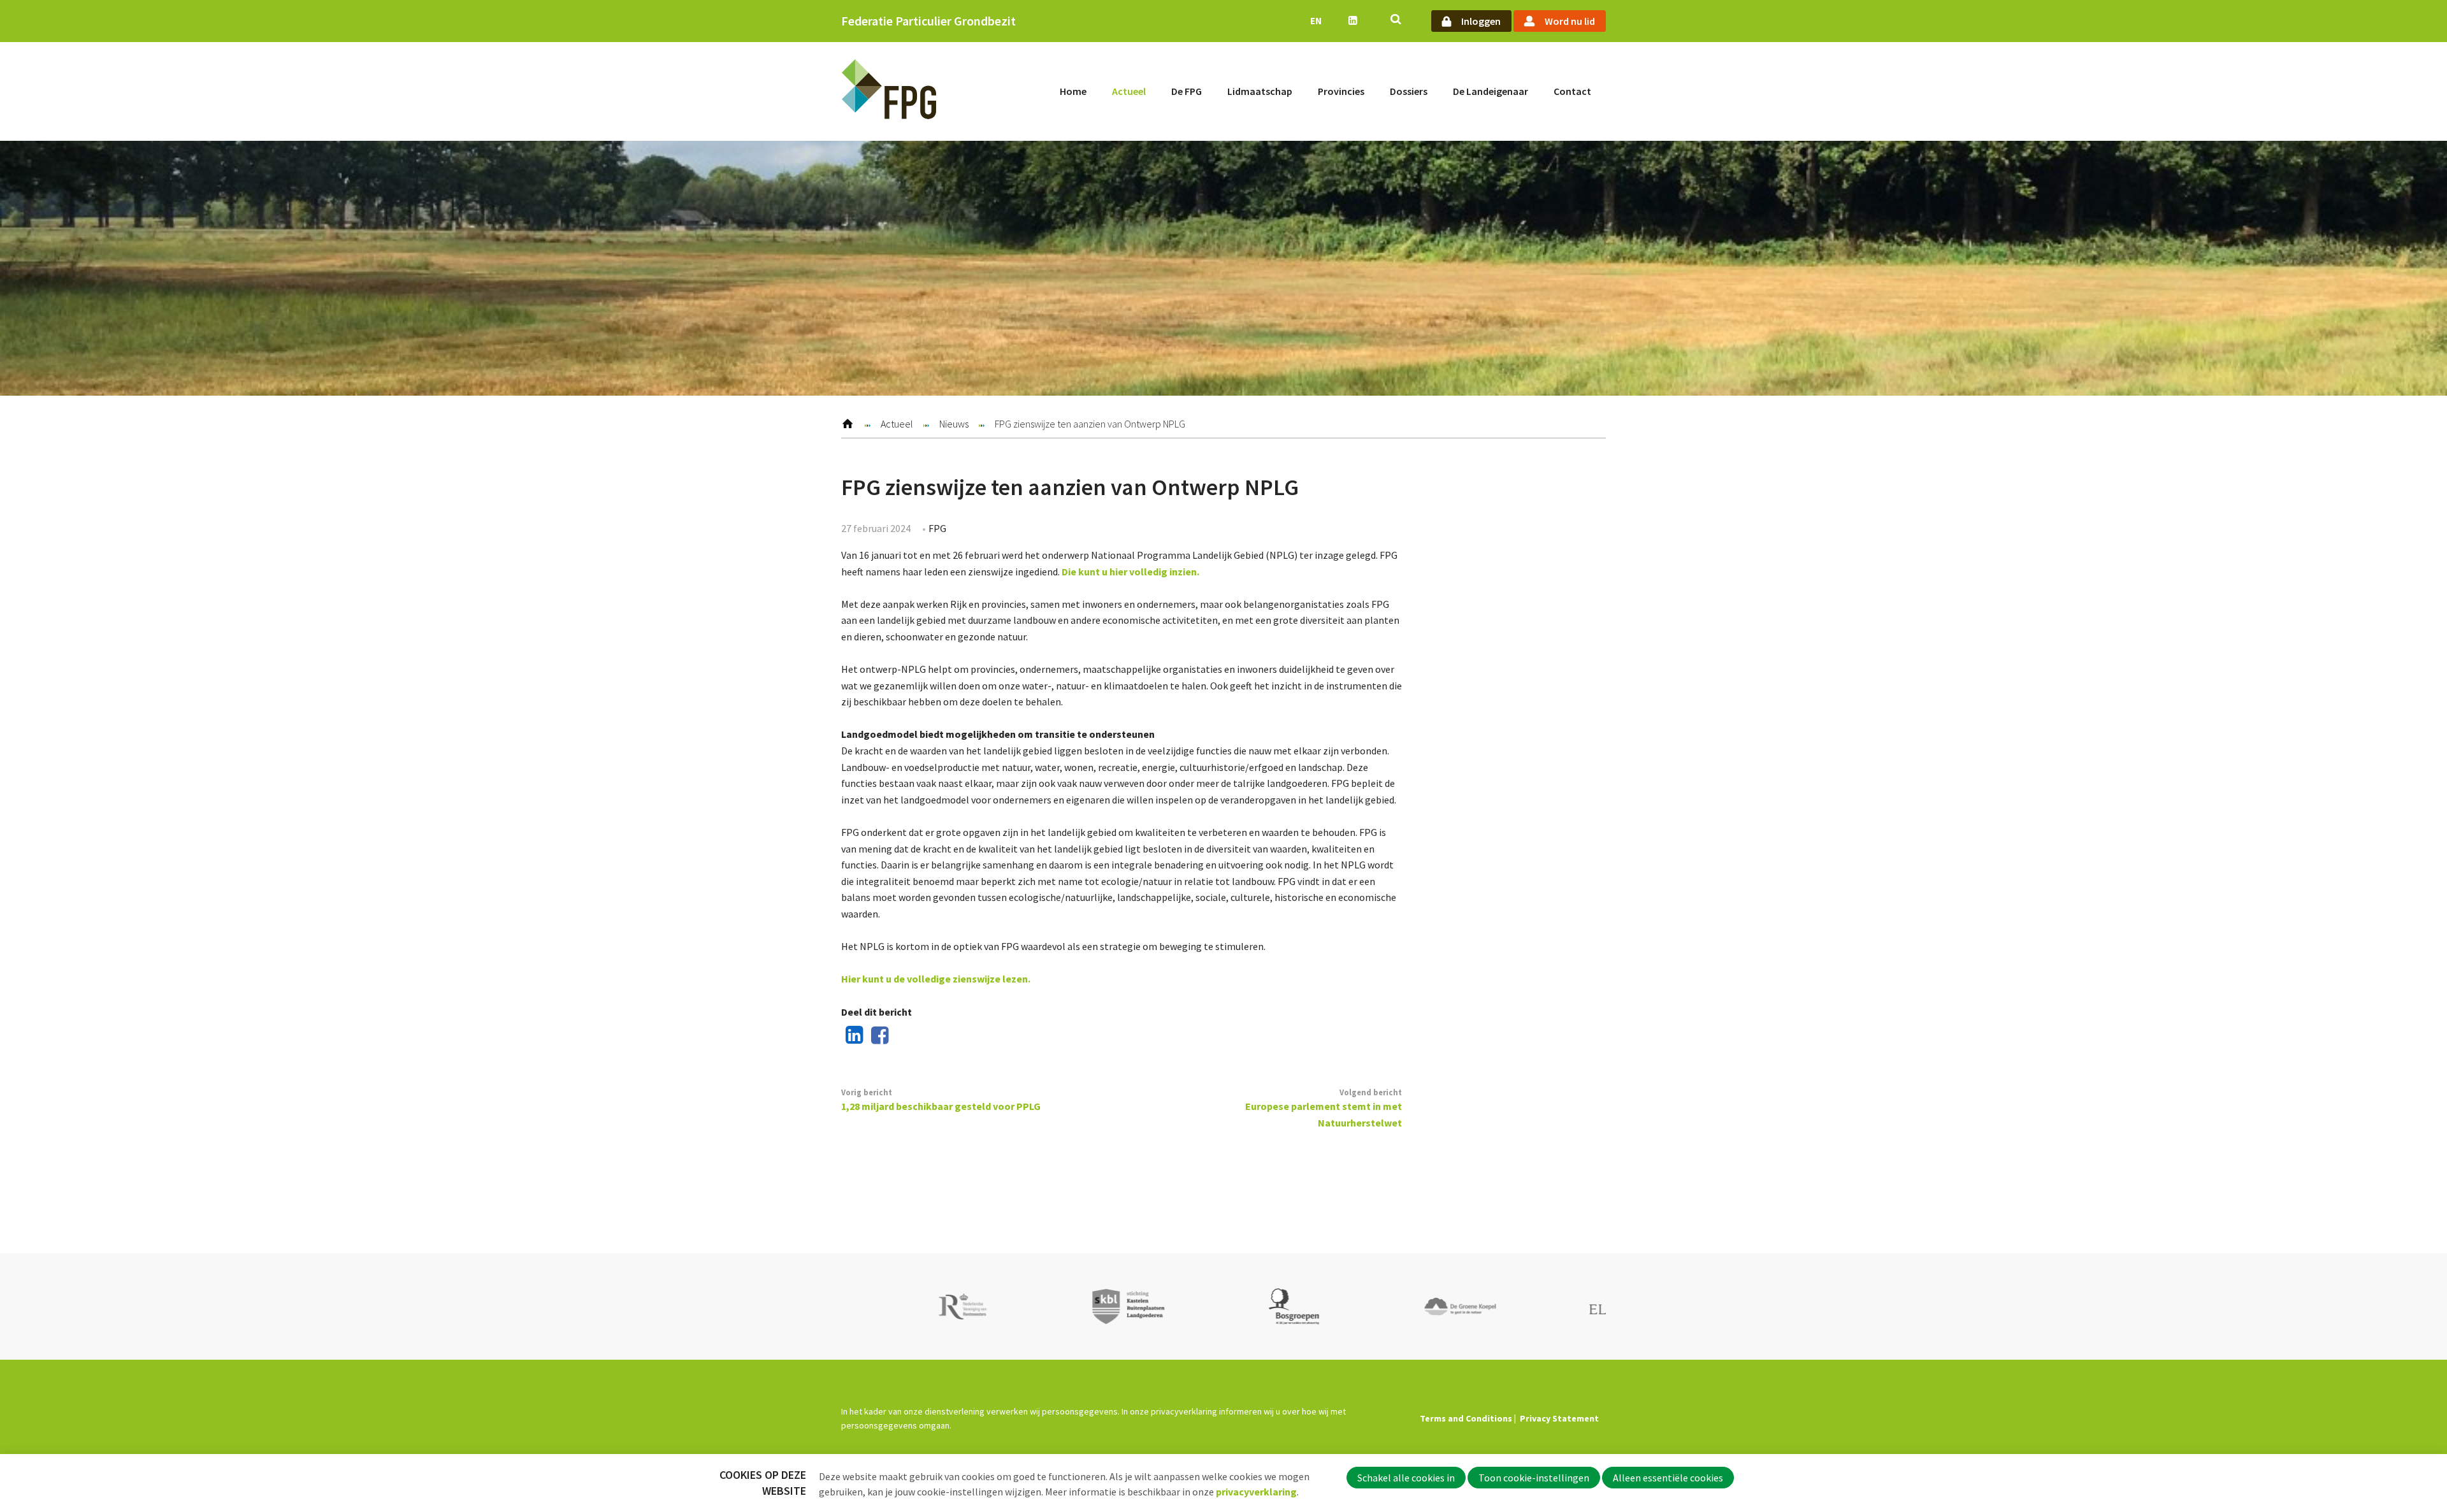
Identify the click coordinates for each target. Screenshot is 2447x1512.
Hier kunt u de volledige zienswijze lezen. (936, 979)
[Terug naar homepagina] (889, 91)
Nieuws (954, 424)
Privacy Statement (1559, 1418)
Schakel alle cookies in (1406, 1478)
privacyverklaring (1256, 1492)
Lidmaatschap (1260, 91)
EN (1316, 21)
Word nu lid (1570, 21)
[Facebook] (877, 1036)
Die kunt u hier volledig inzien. (1130, 572)
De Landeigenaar (1491, 91)
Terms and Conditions (1466, 1418)
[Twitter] (902, 1036)
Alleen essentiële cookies (1668, 1478)
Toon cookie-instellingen (1534, 1478)
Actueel (1129, 91)
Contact (1572, 91)
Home (1073, 91)
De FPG (1187, 91)
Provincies (1341, 91)
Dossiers (1409, 91)
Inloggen (1481, 21)
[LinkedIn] (852, 1036)
